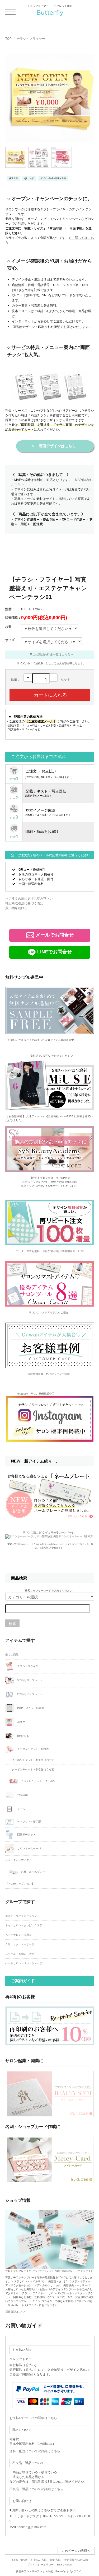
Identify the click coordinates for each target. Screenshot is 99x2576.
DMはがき (23, 1736)
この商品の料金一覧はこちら (51, 654)
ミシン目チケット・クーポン (38, 1781)
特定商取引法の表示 (76, 2560)
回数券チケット (26, 1834)
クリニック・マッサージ (20, 1944)
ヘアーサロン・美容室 (18, 1935)
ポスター (22, 1722)
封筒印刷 (22, 1795)
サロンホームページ (29, 1848)
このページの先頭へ (76, 2551)
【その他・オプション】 (20, 1884)
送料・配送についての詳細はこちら (35, 2451)
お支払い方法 (39, 2560)
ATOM (69, 2565)
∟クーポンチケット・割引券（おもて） (33, 1760)
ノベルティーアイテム (18, 1860)
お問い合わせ (20, 2560)
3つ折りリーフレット (29, 1680)
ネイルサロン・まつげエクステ (24, 1925)
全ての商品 (12, 1655)
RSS (60, 2565)
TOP (8, 39)
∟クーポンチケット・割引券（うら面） (33, 1769)
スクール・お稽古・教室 (20, 1954)
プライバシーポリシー (40, 2565)
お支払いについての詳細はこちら (33, 2418)
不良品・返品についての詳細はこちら (36, 2489)
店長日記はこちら (16, 2312)
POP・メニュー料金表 (30, 1708)
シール (21, 1809)
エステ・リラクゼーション (21, 1916)
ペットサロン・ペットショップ (24, 1963)
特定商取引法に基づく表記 (24, 903)
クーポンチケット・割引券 (33, 1749)
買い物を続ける (16, 908)
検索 (12, 1623)
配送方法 (55, 2560)
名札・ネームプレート (34, 1872)
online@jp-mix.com (32, 2527)
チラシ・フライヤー (31, 39)
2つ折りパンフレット (29, 1694)
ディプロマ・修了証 (29, 1822)
